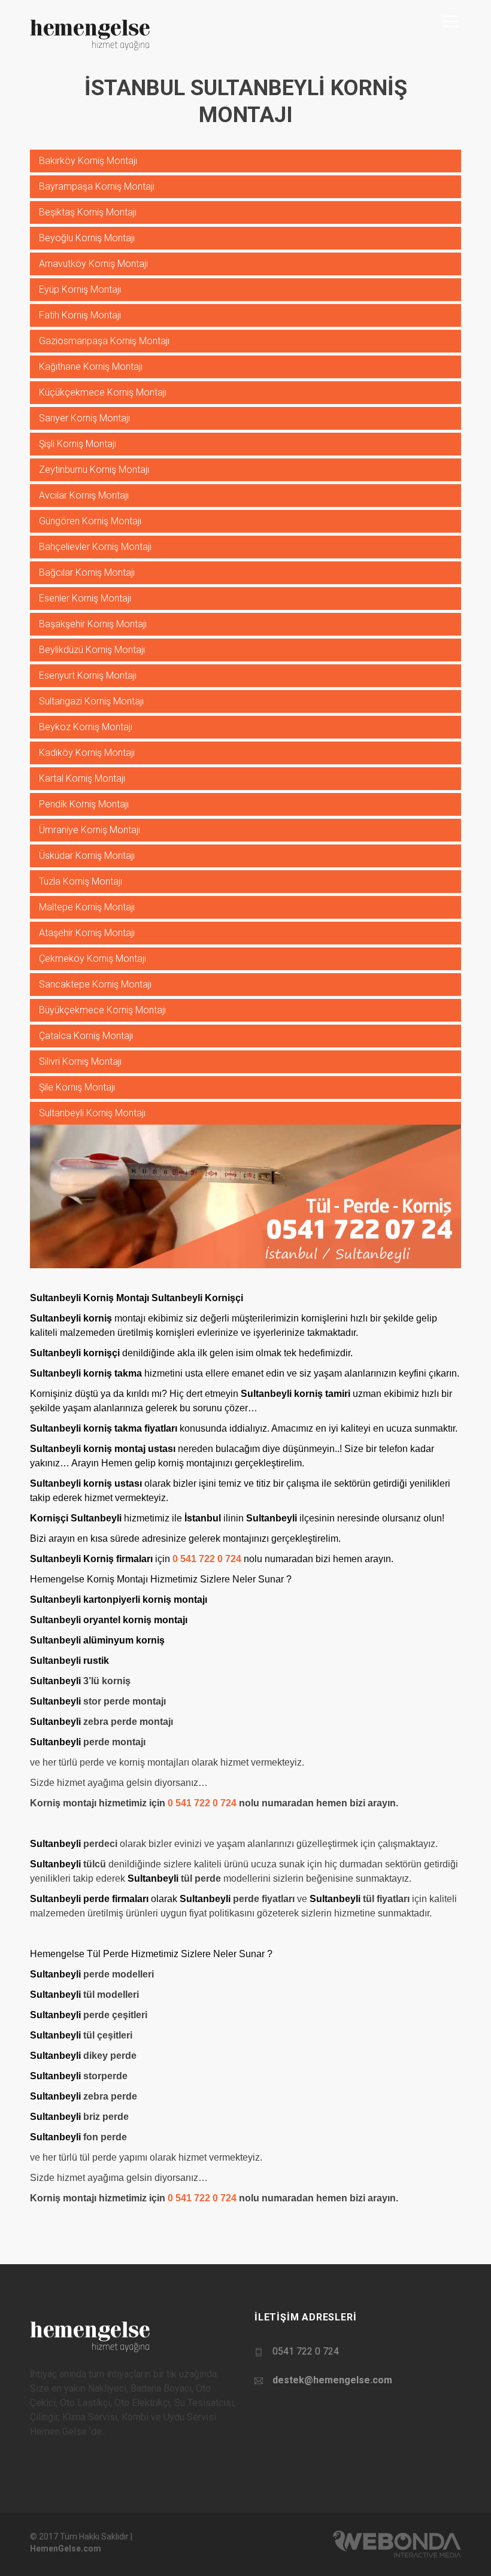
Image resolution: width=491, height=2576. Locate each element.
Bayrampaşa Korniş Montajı (97, 186)
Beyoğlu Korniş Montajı (87, 238)
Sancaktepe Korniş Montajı (95, 984)
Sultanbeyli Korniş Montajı (92, 1113)
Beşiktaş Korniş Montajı (88, 212)
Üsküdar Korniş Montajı (87, 856)
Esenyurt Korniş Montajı (88, 675)
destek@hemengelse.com (332, 2380)
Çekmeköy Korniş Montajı (93, 959)
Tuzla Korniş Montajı (81, 881)
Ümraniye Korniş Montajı (90, 830)
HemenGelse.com (66, 2548)
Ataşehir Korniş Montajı (87, 933)
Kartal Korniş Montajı (82, 778)
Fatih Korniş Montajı (80, 315)
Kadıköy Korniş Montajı (87, 753)
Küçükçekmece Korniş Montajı (103, 392)
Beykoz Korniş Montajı (86, 727)
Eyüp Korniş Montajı (80, 289)
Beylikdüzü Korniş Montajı (92, 650)
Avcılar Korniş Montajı (84, 495)
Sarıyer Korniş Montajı (84, 418)
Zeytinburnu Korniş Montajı (94, 470)
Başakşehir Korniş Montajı (93, 624)
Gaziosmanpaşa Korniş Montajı (104, 341)
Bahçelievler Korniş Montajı (95, 547)
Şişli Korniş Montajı (78, 444)
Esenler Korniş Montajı (85, 598)
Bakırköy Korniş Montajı (88, 161)
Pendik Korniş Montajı (84, 804)
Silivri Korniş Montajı (80, 1061)
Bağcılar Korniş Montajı (87, 572)
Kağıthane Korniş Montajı (91, 367)
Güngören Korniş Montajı (90, 521)
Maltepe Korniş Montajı (87, 907)
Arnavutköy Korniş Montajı (93, 264)
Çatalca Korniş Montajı (86, 1036)
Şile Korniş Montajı (77, 1087)
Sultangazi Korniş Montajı (91, 701)
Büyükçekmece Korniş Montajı (102, 1010)
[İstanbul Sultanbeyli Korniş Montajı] (245, 1196)
